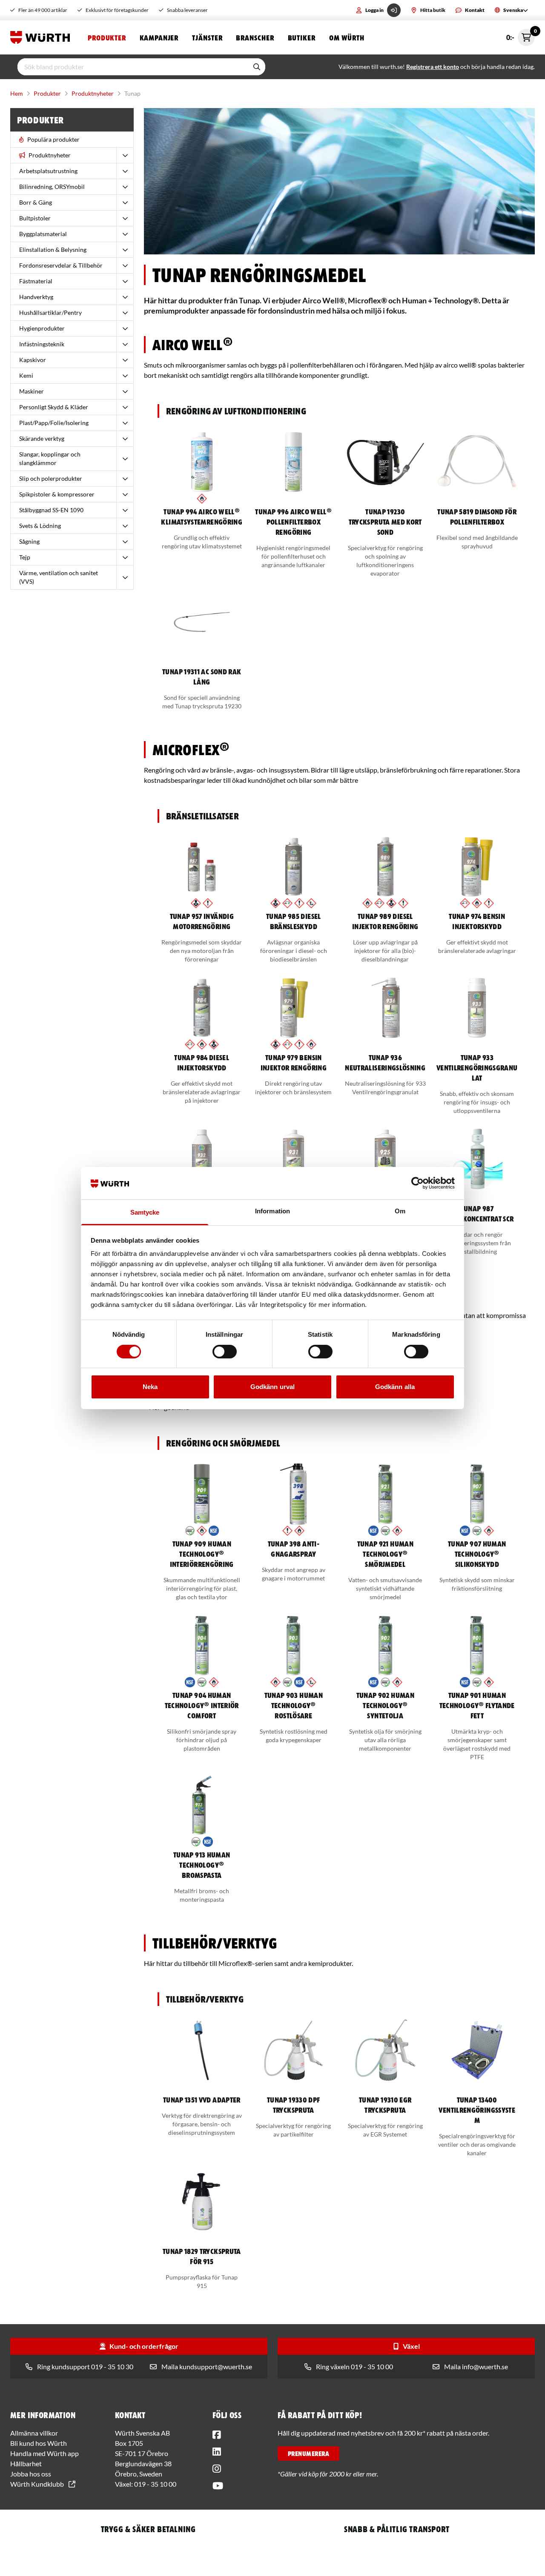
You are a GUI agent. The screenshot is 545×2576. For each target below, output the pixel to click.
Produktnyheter (93, 93)
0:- (521, 35)
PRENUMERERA (308, 2453)
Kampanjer (159, 37)
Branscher (255, 37)
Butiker (302, 37)
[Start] (42, 37)
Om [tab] (400, 1211)
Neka (150, 1387)
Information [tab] (272, 1211)
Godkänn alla (395, 1387)
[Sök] (257, 67)
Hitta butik (433, 10)
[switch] (225, 1352)
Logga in (374, 10)
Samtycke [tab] (145, 1212)
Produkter (107, 37)
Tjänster (207, 37)
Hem (17, 93)
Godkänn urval (272, 1387)
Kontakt (475, 10)
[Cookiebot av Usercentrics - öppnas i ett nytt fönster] (417, 1183)
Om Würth (347, 37)
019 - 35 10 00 (155, 2484)
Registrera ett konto (433, 67)
